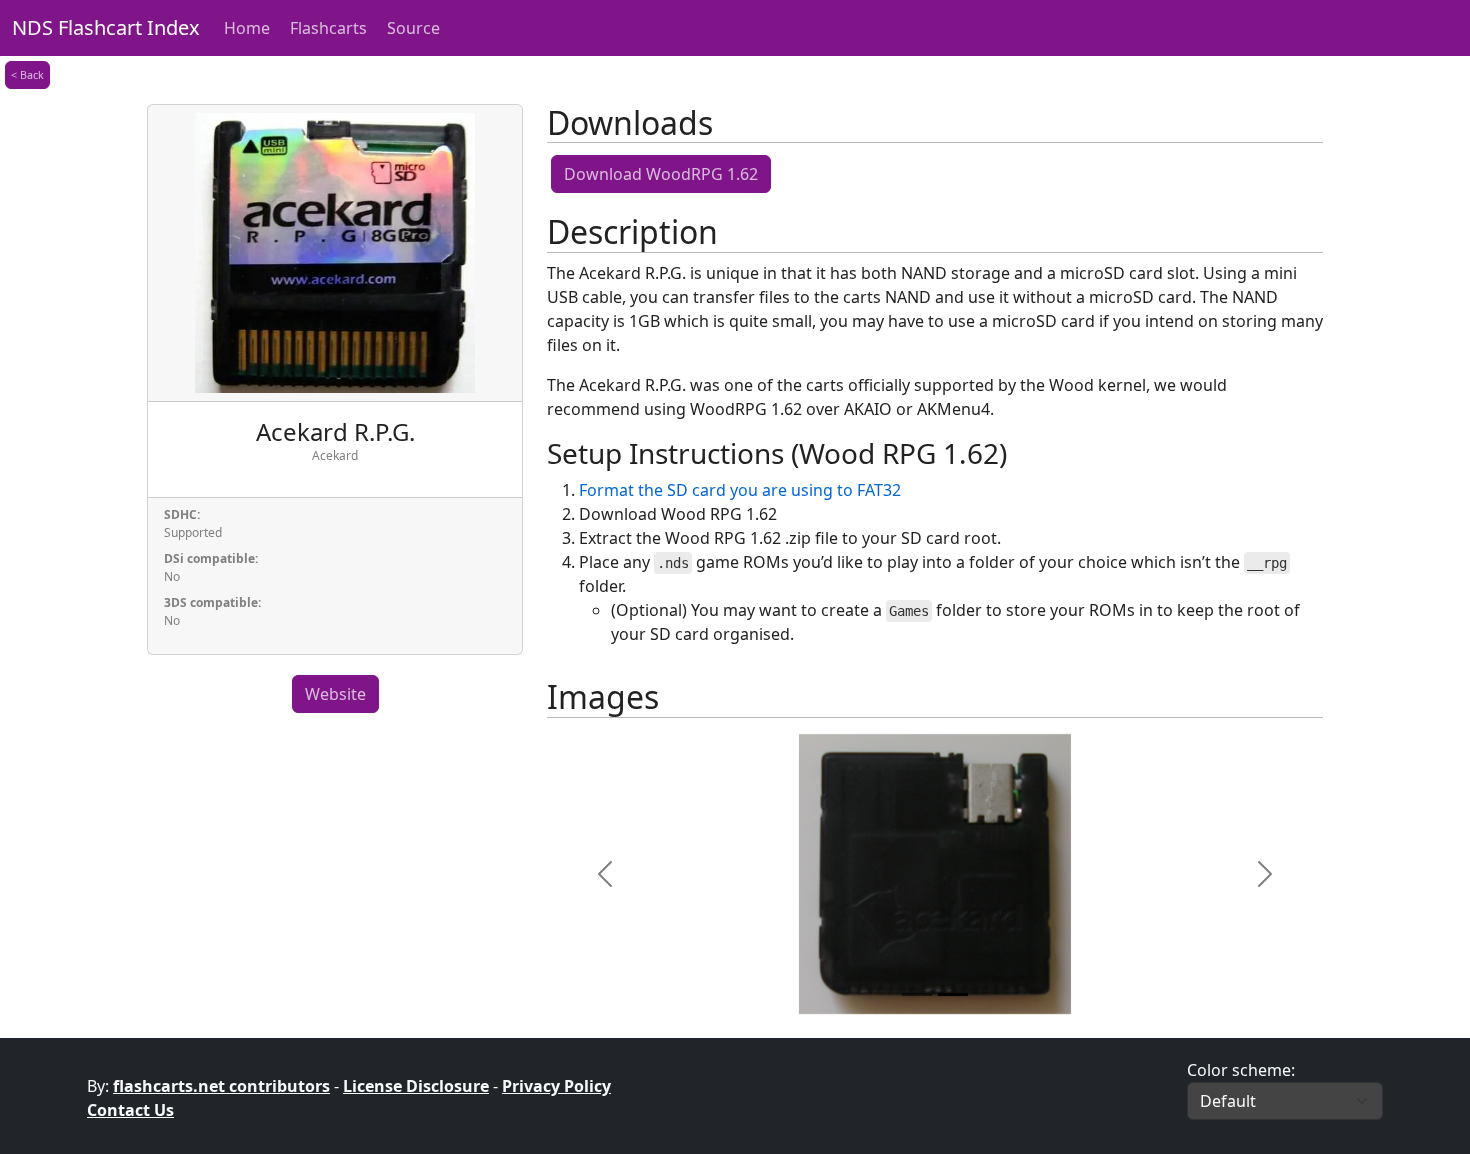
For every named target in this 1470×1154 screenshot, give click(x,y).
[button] (605, 874)
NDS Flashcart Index (106, 27)
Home (247, 28)
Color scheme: (1241, 1070)
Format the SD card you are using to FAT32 (740, 490)
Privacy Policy (556, 1086)
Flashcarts (328, 28)
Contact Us (130, 1110)
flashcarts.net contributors (221, 1086)
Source (413, 28)
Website (335, 694)
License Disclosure (416, 1086)
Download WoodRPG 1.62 (661, 174)
